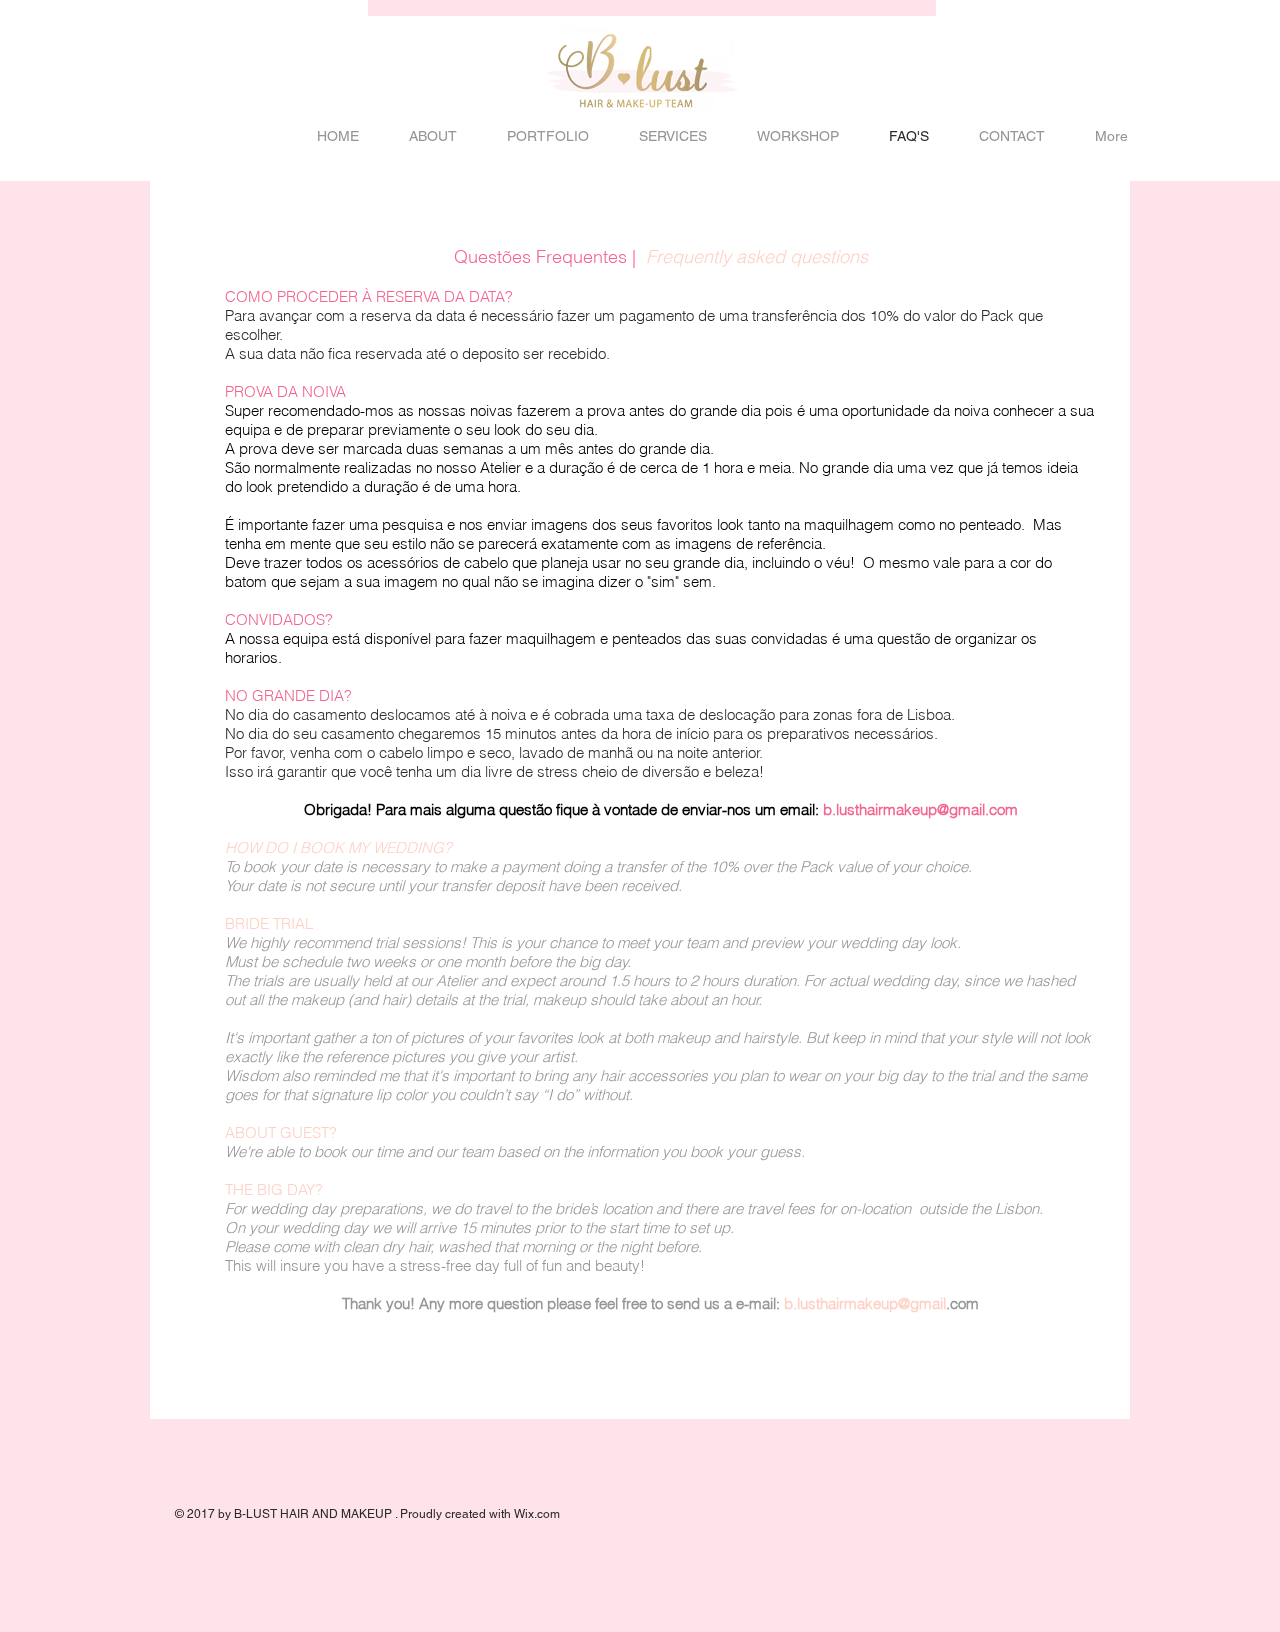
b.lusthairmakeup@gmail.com (920, 809)
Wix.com (537, 1514)
